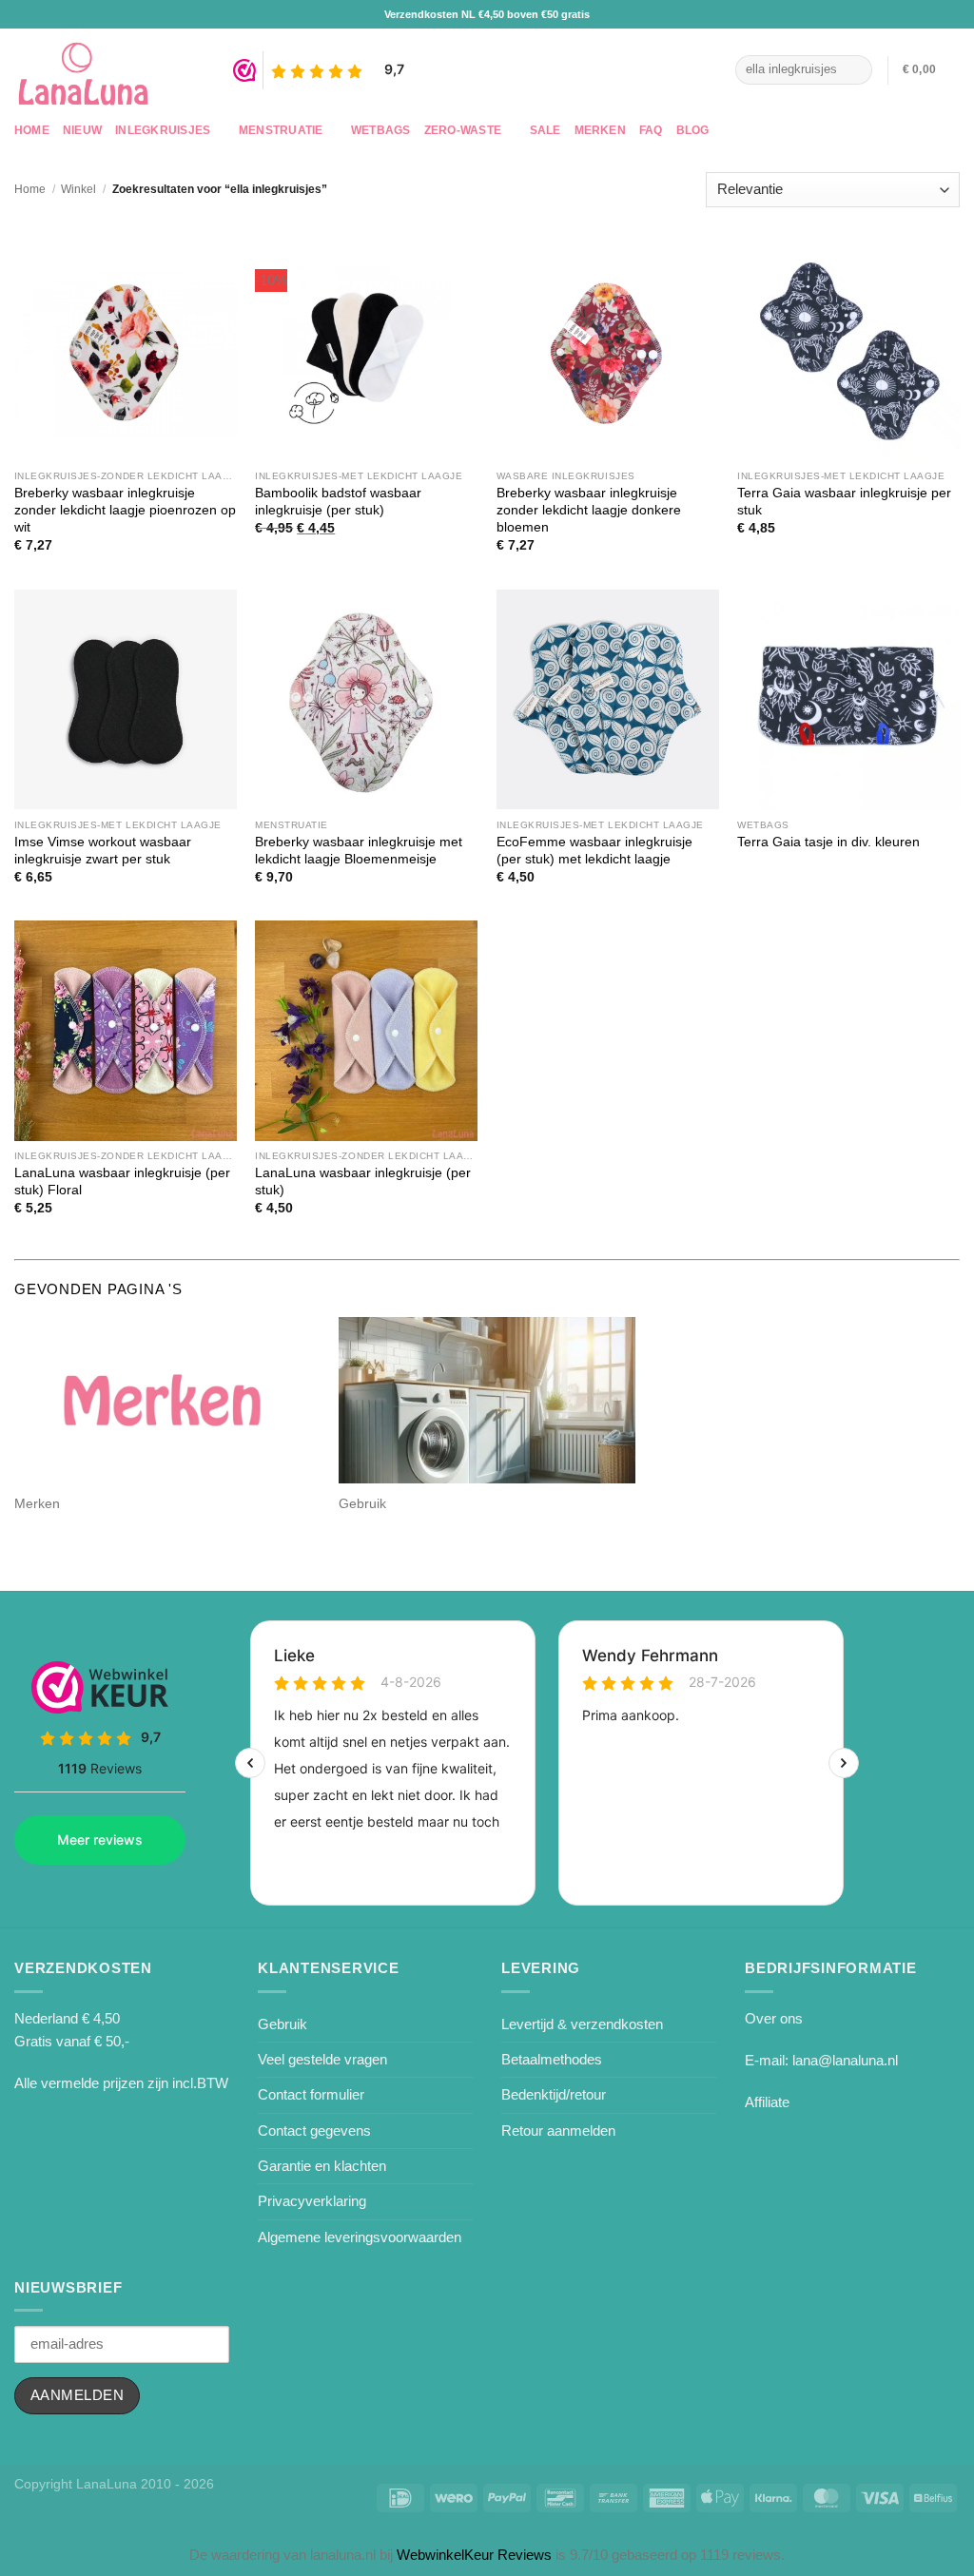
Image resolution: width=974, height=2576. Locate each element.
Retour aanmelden (558, 2131)
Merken (600, 130)
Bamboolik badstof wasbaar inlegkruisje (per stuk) (338, 502)
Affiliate (767, 2102)
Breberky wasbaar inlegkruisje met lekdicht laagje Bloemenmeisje (359, 851)
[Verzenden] (855, 69)
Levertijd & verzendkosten (582, 2024)
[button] (931, 70)
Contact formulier (311, 2094)
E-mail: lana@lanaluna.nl (821, 2060)
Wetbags (381, 130)
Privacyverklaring (312, 2201)
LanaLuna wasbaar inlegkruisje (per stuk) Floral (122, 1181)
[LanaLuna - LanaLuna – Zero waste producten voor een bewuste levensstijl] (109, 70)
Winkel (78, 189)
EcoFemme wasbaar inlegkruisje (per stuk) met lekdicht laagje (594, 851)
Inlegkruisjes (163, 130)
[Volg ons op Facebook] (687, 69)
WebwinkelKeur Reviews (474, 2555)
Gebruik (282, 2024)
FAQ (651, 130)
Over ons (774, 2018)
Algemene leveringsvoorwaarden (360, 2237)
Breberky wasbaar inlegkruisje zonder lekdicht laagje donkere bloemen (589, 510)
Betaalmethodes (552, 2059)
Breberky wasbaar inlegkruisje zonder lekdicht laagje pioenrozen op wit (125, 510)
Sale (545, 130)
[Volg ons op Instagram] (711, 69)
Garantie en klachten (322, 2166)
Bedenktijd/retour (554, 2094)
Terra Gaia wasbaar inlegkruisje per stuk (844, 502)
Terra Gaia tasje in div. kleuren (828, 842)
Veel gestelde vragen (322, 2059)
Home (32, 130)
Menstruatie (281, 130)
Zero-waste (463, 130)
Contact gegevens (314, 2131)
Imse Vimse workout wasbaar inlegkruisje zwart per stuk (103, 851)
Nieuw (82, 130)
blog (693, 130)
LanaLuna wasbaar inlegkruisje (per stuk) (363, 1181)
